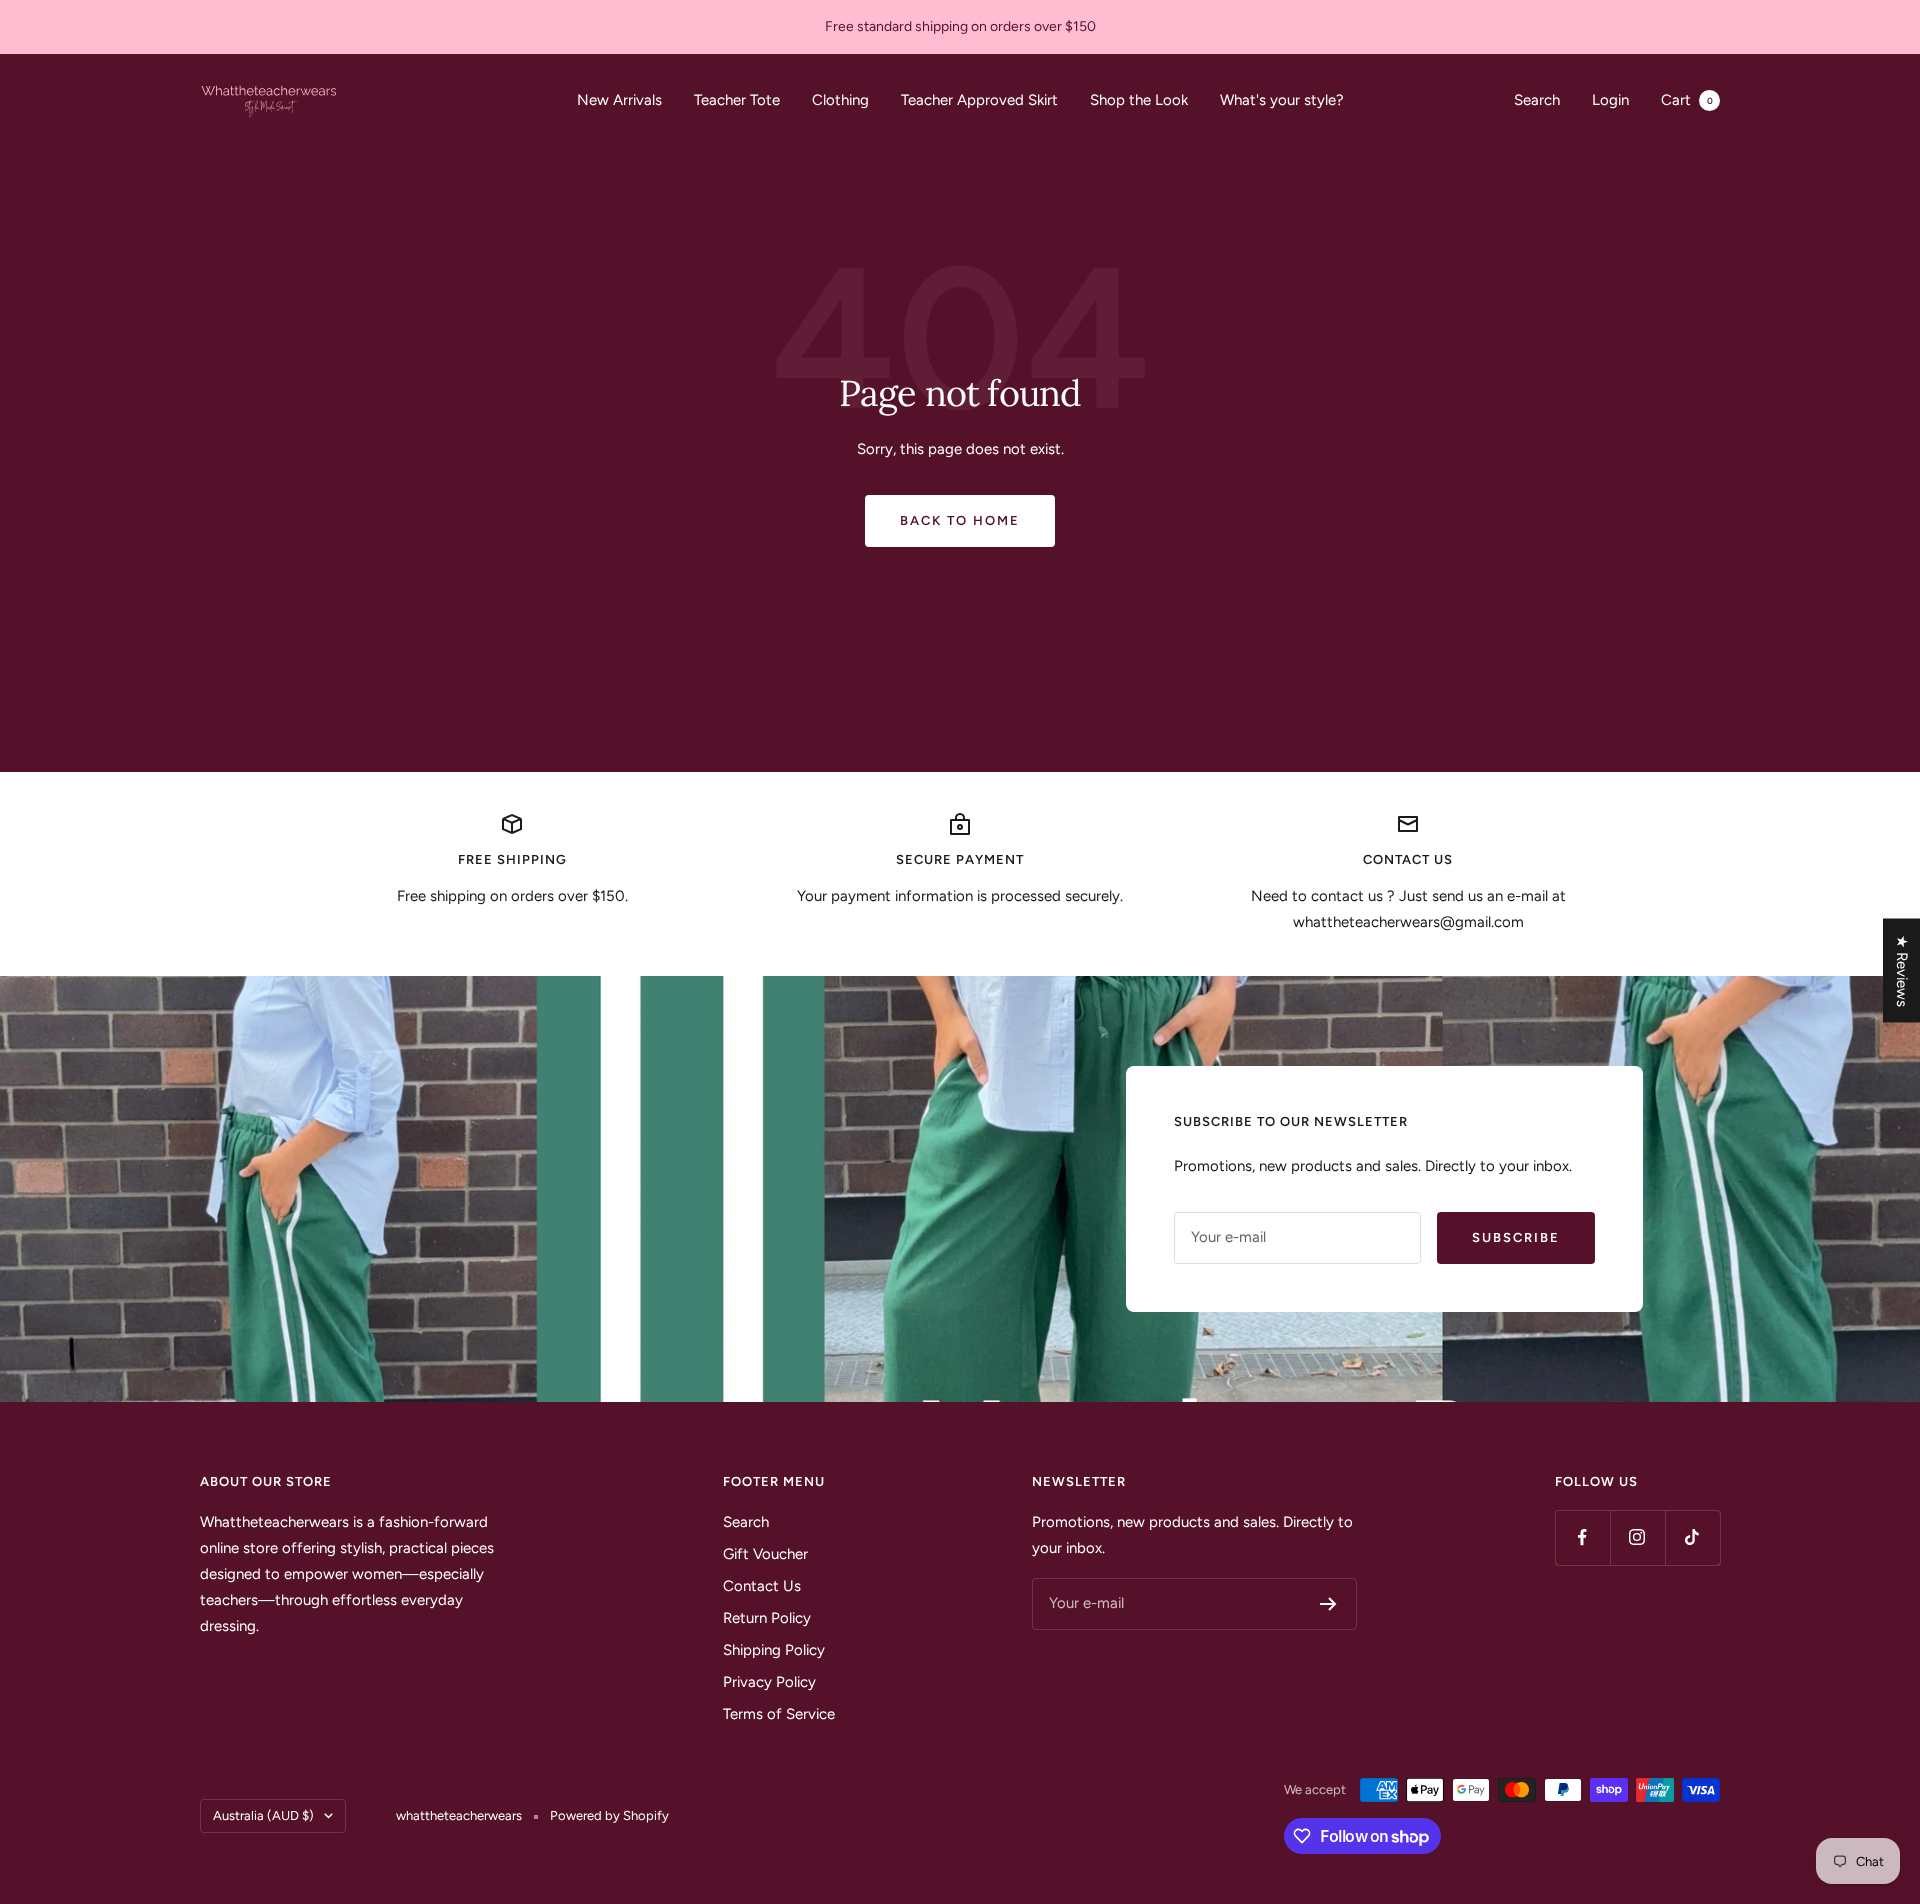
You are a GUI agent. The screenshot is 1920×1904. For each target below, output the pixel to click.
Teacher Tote (737, 100)
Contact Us (762, 1586)
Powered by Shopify (609, 1815)
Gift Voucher (765, 1554)
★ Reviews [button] (1902, 971)
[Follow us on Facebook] (1582, 1537)
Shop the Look (1139, 100)
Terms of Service (779, 1714)
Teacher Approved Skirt (979, 100)
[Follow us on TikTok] (1692, 1537)
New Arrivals (619, 100)
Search (1537, 100)
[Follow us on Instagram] (1637, 1537)
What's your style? (1282, 100)
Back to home (960, 520)
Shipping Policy (774, 1650)
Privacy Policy (769, 1682)
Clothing (840, 100)
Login (1610, 100)
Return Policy (767, 1618)
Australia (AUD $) (263, 1815)
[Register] (1328, 1604)
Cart (1687, 100)
